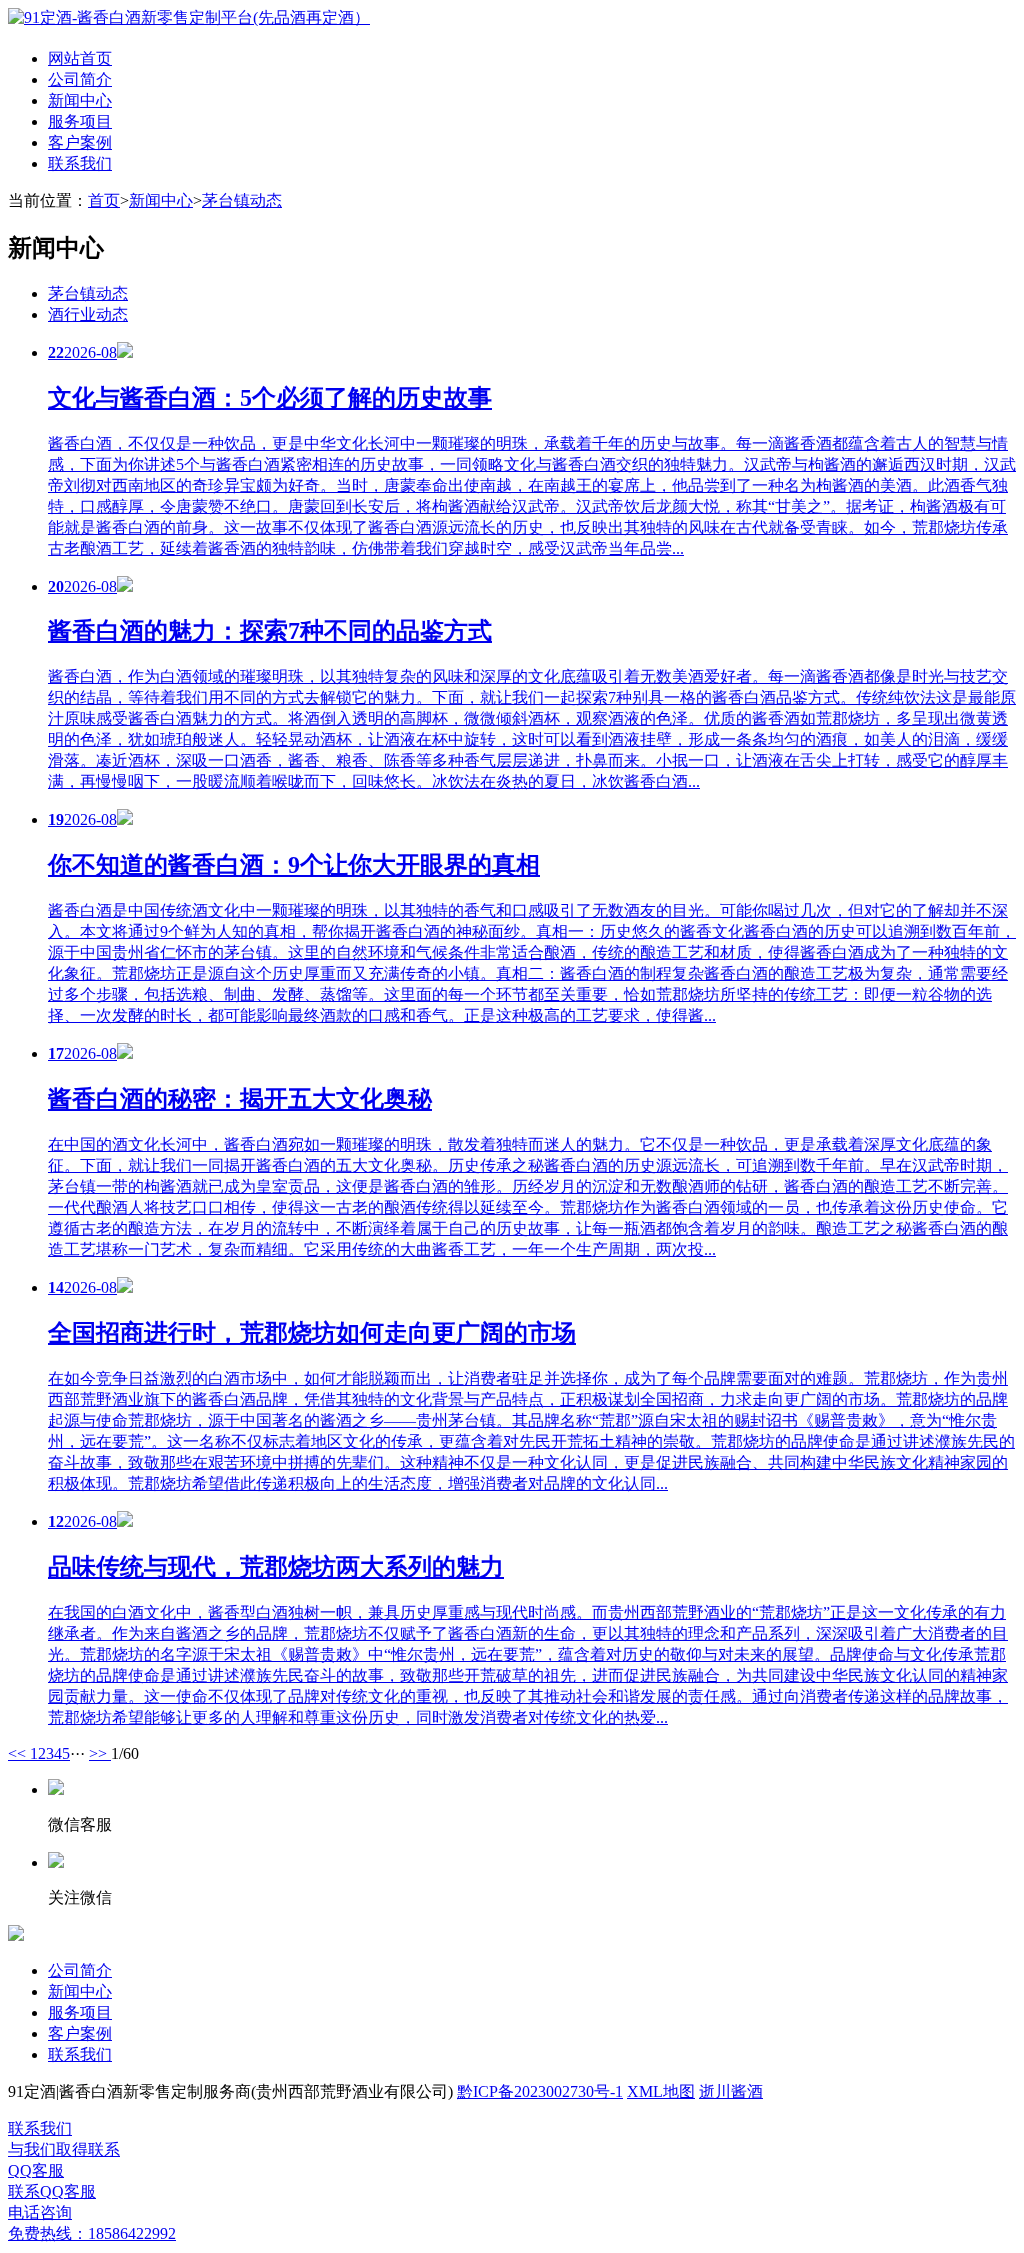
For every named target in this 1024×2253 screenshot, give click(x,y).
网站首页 (80, 58)
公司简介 (80, 79)
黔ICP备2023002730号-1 (540, 2091)
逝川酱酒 (731, 2091)
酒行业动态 (88, 314)
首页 (104, 200)
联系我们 (80, 163)
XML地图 (661, 2091)
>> (100, 1753)
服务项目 (80, 121)
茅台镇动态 (242, 200)
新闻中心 (80, 100)
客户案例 (80, 142)
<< (19, 1753)
